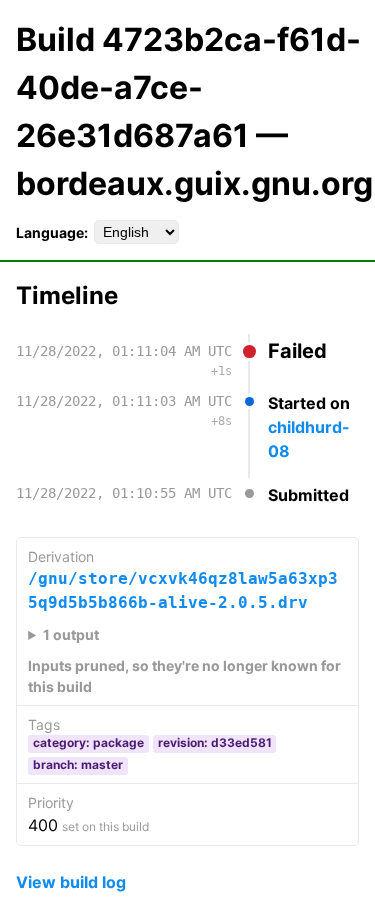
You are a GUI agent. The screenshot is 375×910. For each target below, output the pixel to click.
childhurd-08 (309, 439)
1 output (71, 634)
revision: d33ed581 (215, 742)
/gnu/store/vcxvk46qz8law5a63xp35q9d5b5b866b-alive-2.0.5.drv (183, 590)
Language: (52, 232)
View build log (71, 882)
